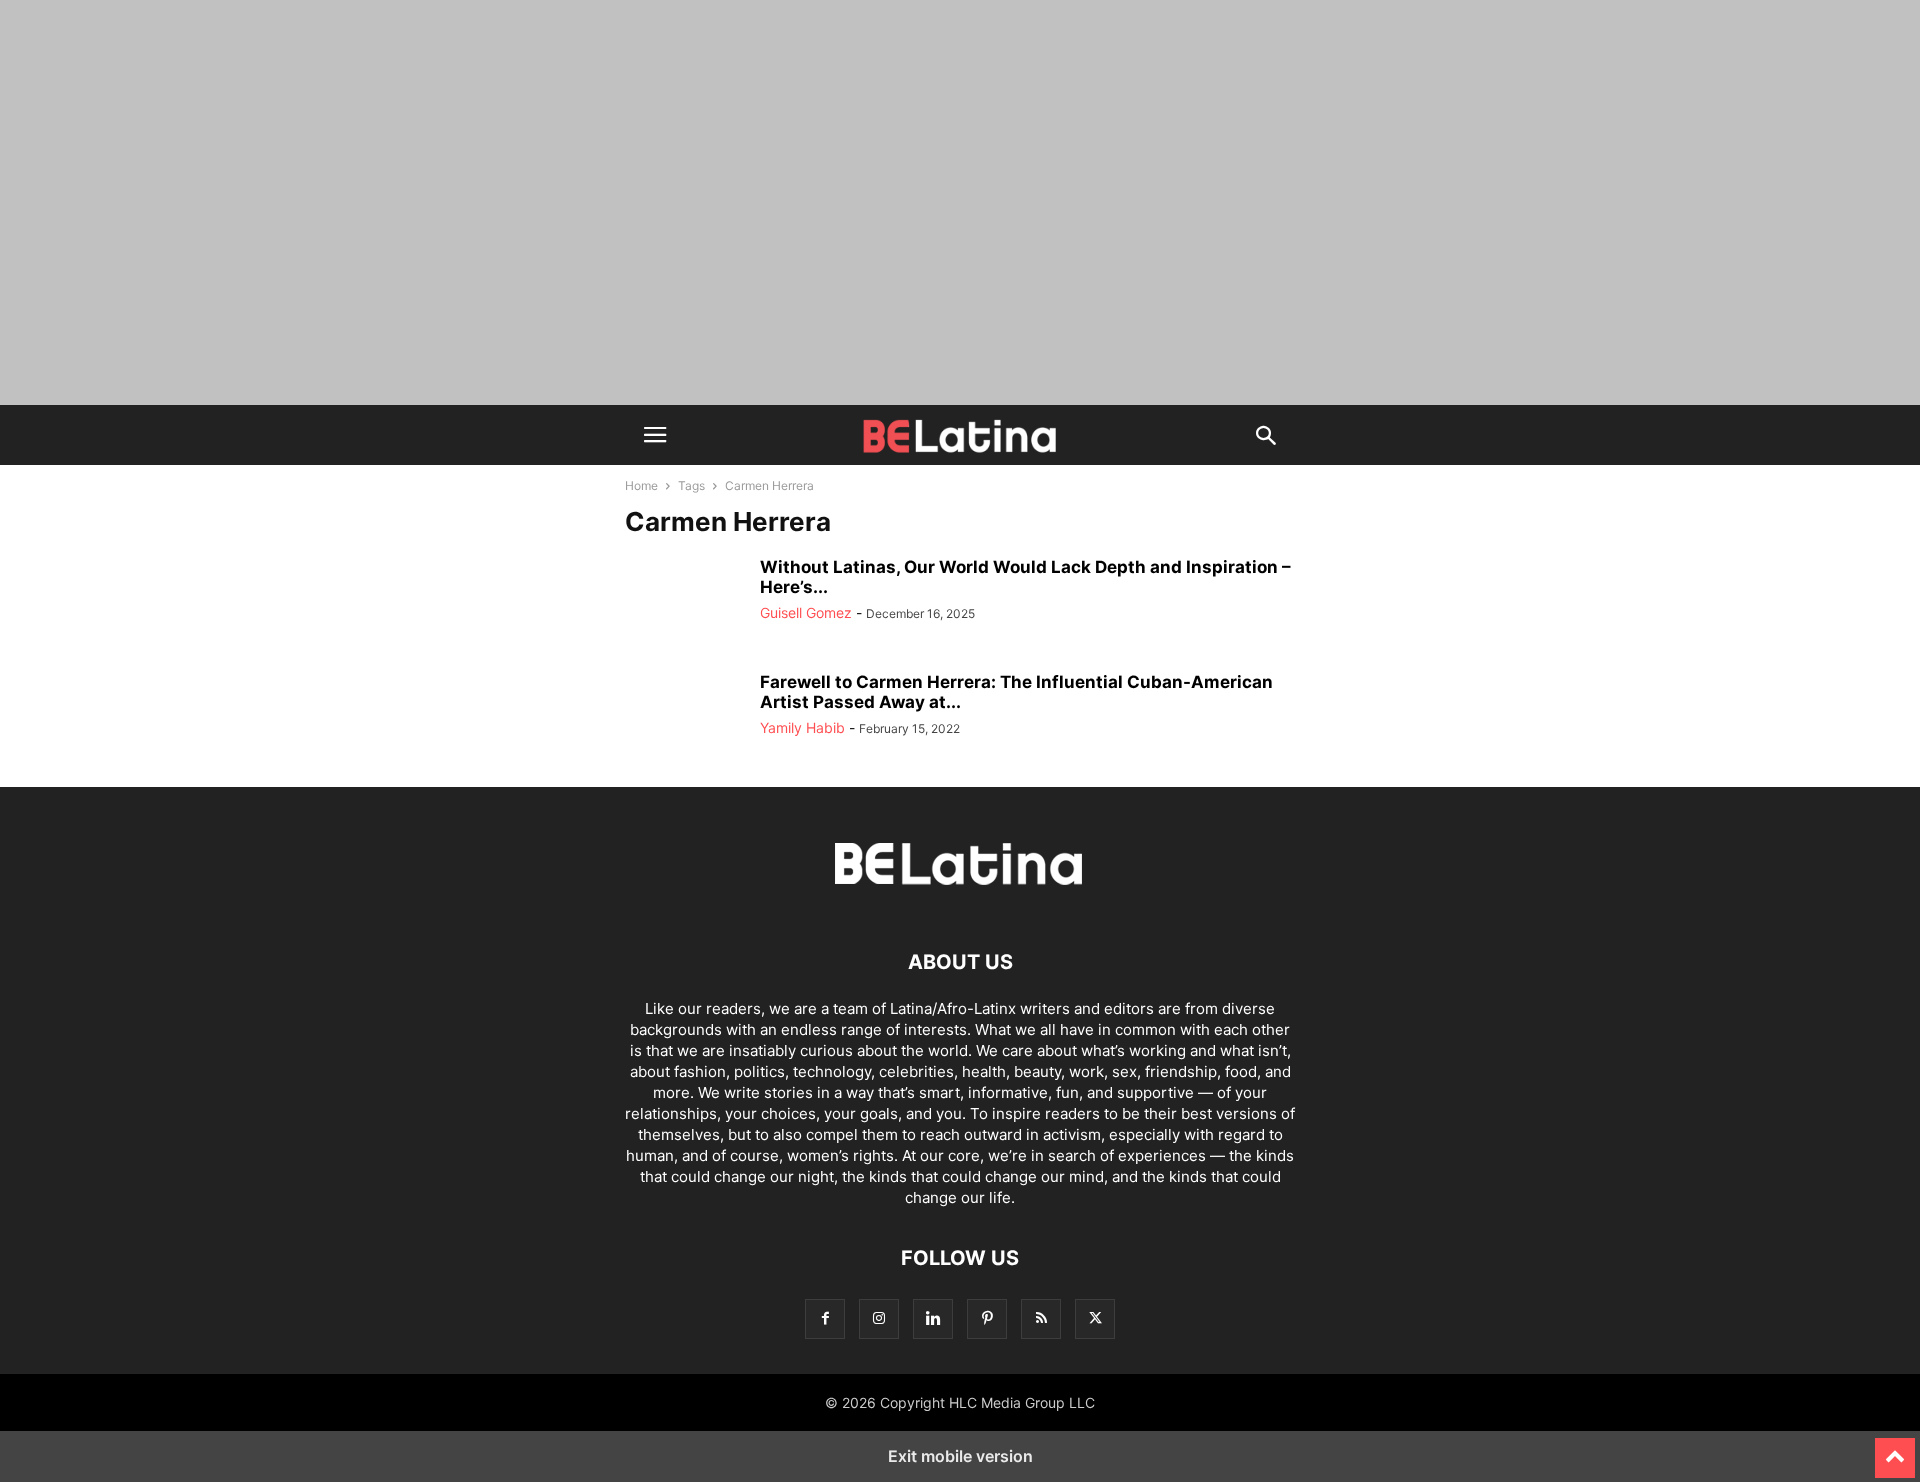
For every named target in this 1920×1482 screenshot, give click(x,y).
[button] (655, 435)
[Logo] (960, 901)
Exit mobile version (960, 1456)
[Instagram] (879, 1318)
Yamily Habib (802, 727)
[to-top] (1895, 1449)
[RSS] (1041, 1318)
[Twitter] (1095, 1318)
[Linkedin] (933, 1318)
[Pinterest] (987, 1318)
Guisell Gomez (806, 612)
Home (641, 485)
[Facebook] (825, 1318)
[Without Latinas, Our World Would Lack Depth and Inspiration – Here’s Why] (685, 602)
